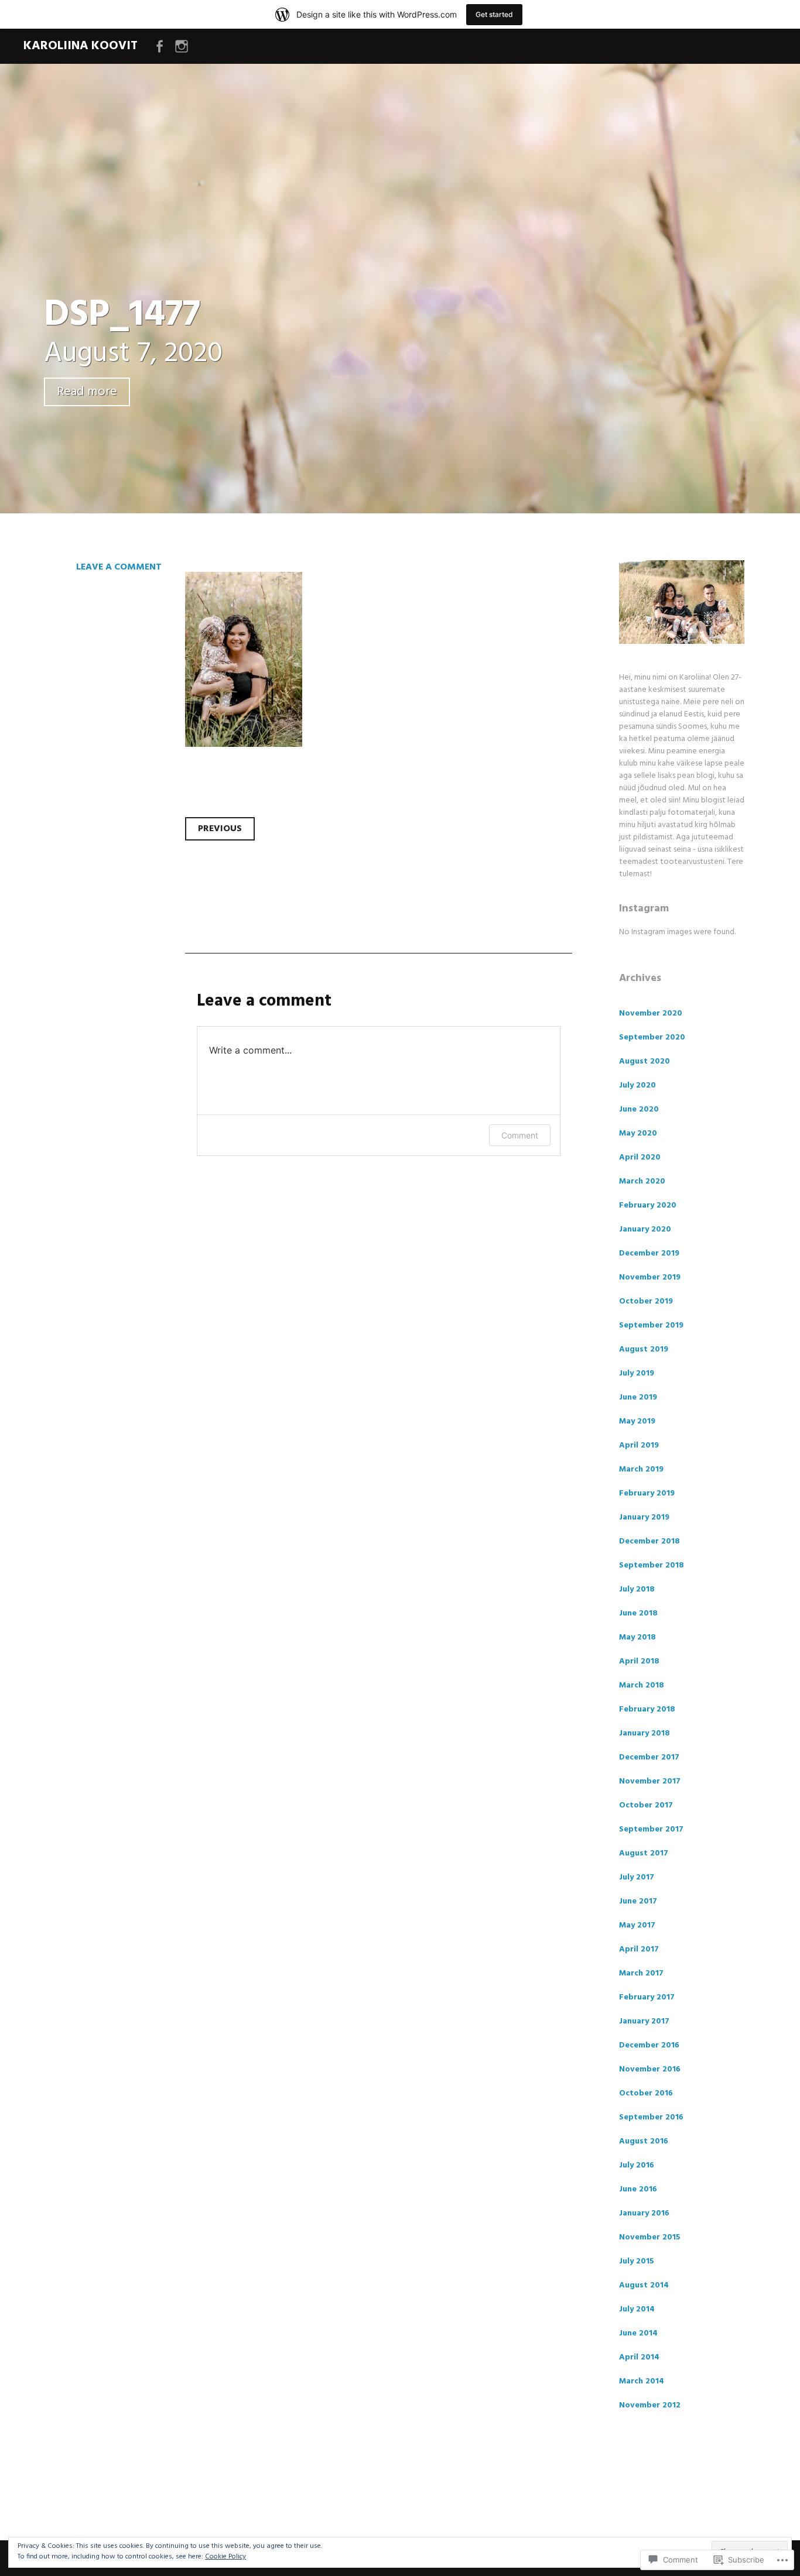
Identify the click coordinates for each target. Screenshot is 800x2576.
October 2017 (646, 1805)
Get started (494, 14)
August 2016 (644, 2141)
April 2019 (639, 1445)
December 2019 (649, 1253)
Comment (520, 1135)
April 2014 (639, 2357)
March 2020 (642, 1181)
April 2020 (640, 1157)
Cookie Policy (225, 2557)
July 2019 (637, 1373)
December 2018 (649, 1541)
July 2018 (637, 1589)
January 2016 (644, 2213)
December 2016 (649, 2045)
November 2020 (651, 1013)
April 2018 (639, 1661)
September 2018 (652, 1565)
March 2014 (642, 2381)
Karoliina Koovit (81, 46)
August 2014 (644, 2285)
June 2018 (638, 1613)
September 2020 (652, 1037)
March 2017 (641, 1973)
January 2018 (645, 1733)
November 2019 (650, 1277)
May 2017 (637, 1925)
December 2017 (649, 1757)
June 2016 (638, 2189)
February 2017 (647, 1997)
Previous (220, 829)
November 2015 (650, 2237)
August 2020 (645, 1061)
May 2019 (637, 1421)
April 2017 (639, 1949)
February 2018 (647, 1709)
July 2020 (637, 1085)
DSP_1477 (122, 315)
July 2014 (637, 2309)
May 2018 (637, 1637)
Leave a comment (119, 567)
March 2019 (641, 1469)
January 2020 (645, 1229)
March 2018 (642, 1685)
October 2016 (646, 2093)
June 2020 (639, 1109)
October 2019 (646, 1301)
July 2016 (637, 2165)
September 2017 (651, 1829)
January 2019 (644, 1517)
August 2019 (644, 1349)
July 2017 (637, 1877)
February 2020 (648, 1205)
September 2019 (651, 1325)
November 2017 (650, 1781)
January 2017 (644, 2021)
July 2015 (637, 2261)
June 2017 (638, 1901)
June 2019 (638, 1397)
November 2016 (650, 2069)
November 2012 (650, 2405)
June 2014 (638, 2333)
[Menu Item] (159, 47)
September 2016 (651, 2117)
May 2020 (638, 1133)
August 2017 (644, 1853)
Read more (87, 392)
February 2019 (647, 1493)
